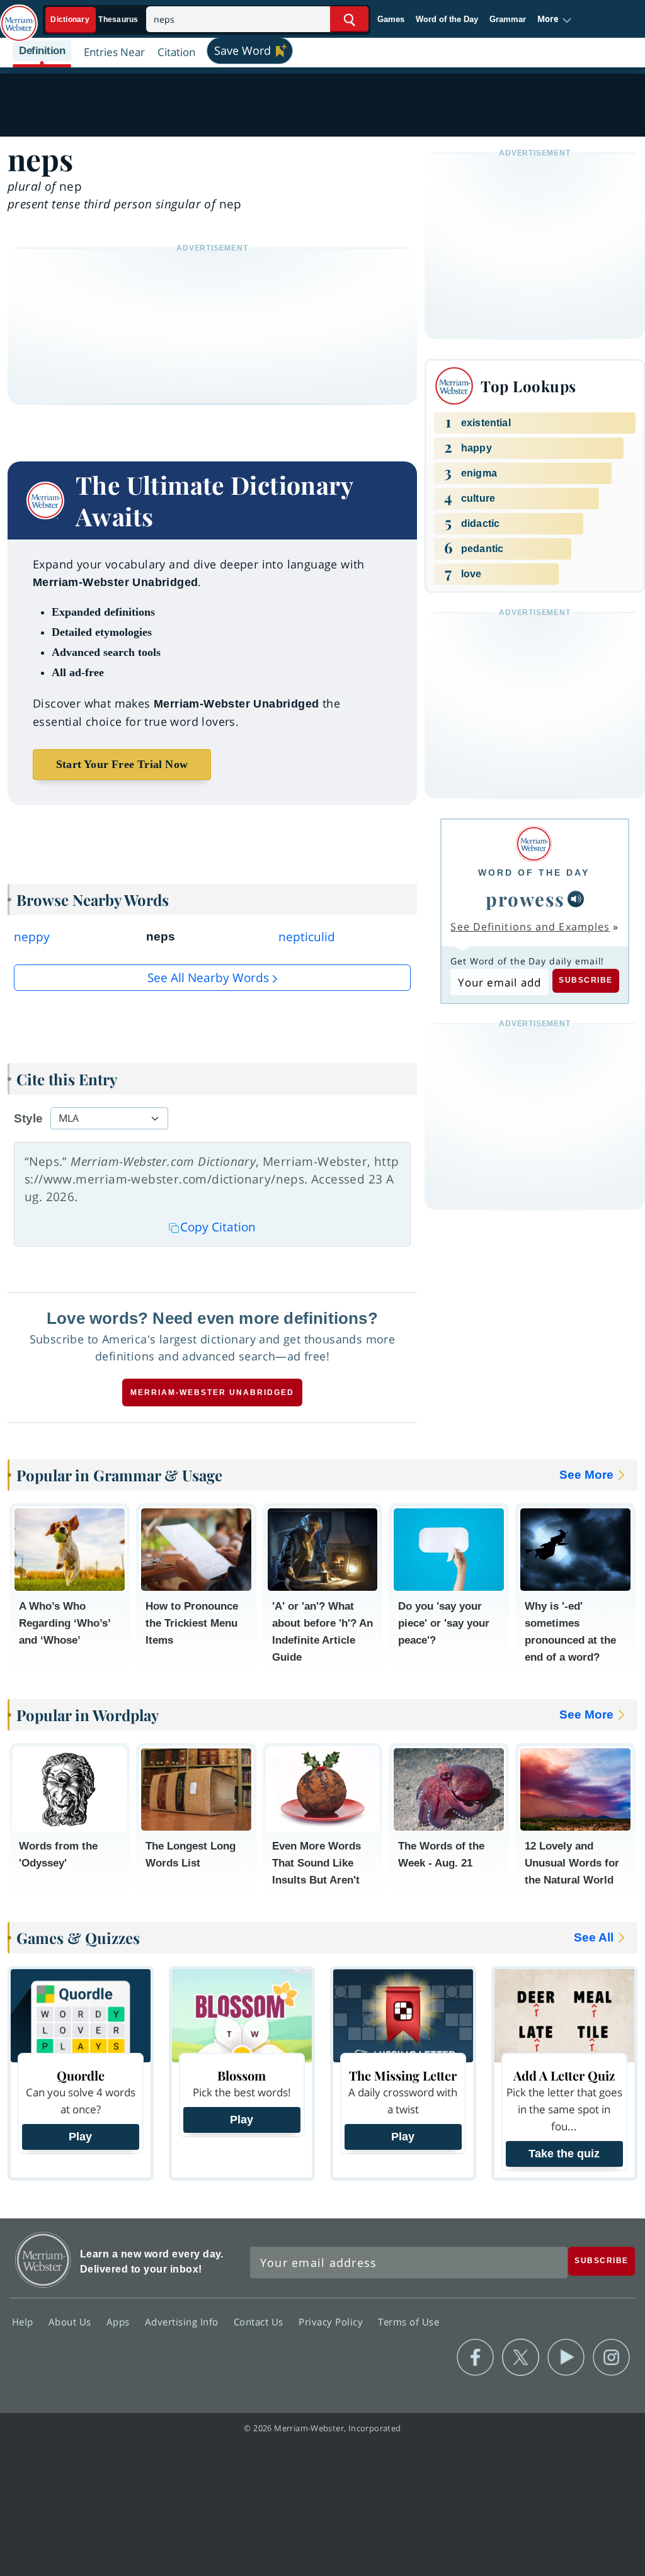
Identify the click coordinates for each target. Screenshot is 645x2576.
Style (28, 1118)
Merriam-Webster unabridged (212, 1393)
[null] (576, 899)
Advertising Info (183, 2321)
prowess (525, 899)
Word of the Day (447, 19)
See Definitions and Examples (530, 927)
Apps (120, 2321)
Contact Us (260, 2321)
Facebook (475, 2358)
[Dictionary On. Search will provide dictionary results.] (95, 20)
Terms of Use (408, 2321)
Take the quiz (564, 2154)
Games (391, 19)
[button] (555, 20)
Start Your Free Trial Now (122, 764)
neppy (32, 937)
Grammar (508, 19)
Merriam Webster (43, 2260)
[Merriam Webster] (534, 844)
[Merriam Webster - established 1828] (19, 17)
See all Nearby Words (208, 978)
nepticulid (307, 937)
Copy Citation (218, 1227)
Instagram (611, 2358)
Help (24, 2321)
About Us (71, 2321)
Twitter (521, 2358)
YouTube (566, 2358)
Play (80, 2137)
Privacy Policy (332, 2321)
